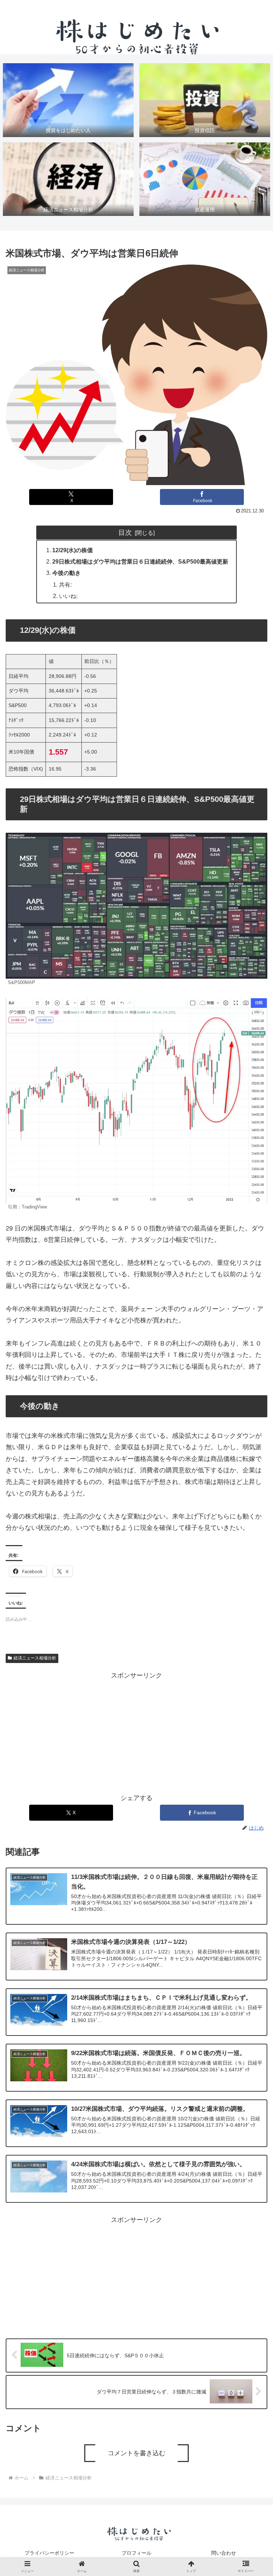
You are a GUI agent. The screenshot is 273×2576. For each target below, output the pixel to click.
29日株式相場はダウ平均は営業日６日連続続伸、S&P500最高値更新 (140, 561)
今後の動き (66, 573)
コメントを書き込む (136, 2453)
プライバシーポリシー (49, 2553)
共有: (65, 585)
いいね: (68, 596)
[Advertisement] (136, 1731)
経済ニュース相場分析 (35, 1658)
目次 (125, 532)
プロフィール (136, 2553)
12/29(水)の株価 (73, 550)
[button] (252, 1583)
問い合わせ (224, 2553)
